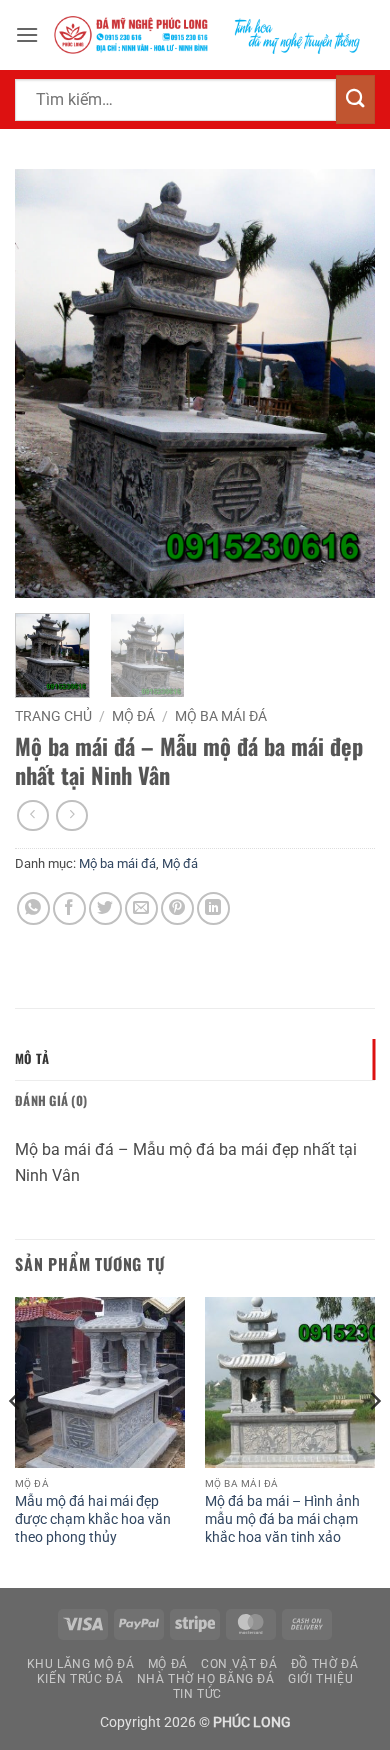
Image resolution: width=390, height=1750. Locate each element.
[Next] (343, 384)
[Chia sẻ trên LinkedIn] (213, 908)
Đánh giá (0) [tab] (51, 1100)
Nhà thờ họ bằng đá (206, 1679)
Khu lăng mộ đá (81, 1664)
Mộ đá (133, 716)
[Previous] (47, 384)
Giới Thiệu (320, 1679)
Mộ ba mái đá (221, 716)
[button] (27, 34)
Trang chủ (53, 716)
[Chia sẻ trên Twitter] (105, 908)
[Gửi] (355, 99)
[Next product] (32, 815)
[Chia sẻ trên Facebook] (69, 908)
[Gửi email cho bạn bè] (141, 908)
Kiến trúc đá (80, 1679)
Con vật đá (239, 1664)
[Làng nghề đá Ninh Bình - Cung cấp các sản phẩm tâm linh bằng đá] (207, 35)
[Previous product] (71, 815)
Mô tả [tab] (32, 1058)
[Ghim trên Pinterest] (177, 908)
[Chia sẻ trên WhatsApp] (33, 908)
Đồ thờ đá (325, 1664)
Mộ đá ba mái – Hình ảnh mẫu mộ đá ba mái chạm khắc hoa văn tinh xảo (282, 1518)
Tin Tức (197, 1694)
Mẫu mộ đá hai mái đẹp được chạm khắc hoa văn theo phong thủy (93, 1518)
